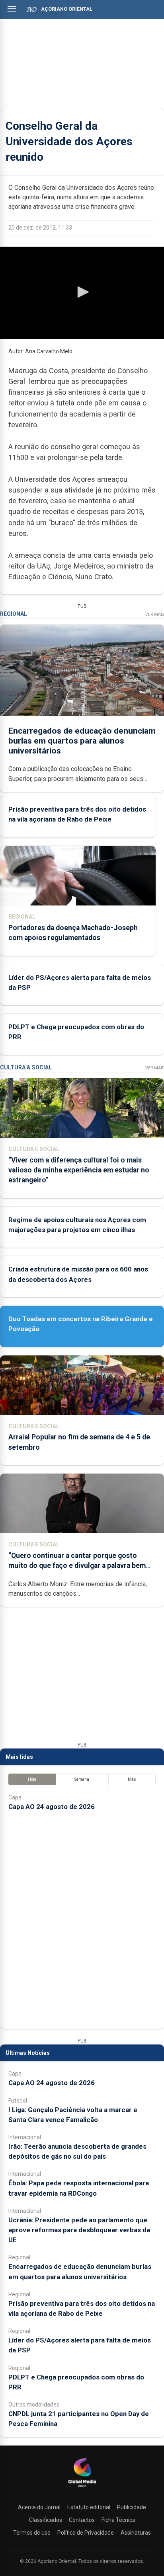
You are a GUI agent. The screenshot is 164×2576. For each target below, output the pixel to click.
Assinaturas (136, 2533)
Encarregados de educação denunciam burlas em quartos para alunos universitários (82, 741)
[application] (82, 293)
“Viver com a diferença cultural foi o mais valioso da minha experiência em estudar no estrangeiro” (79, 1170)
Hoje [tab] (32, 1779)
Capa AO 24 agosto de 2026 (52, 1807)
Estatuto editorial (89, 2507)
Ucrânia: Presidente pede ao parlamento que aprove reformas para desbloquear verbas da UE (79, 2230)
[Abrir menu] (12, 9)
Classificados (46, 2520)
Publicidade (132, 2507)
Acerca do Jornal (39, 2507)
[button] (82, 292)
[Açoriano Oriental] (82, 2488)
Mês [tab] (132, 1779)
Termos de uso (32, 2533)
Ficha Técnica (118, 2520)
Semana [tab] (82, 1779)
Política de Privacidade (86, 2533)
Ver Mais (155, 614)
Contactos (82, 2520)
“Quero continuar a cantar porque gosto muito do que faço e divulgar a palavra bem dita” (77, 1565)
